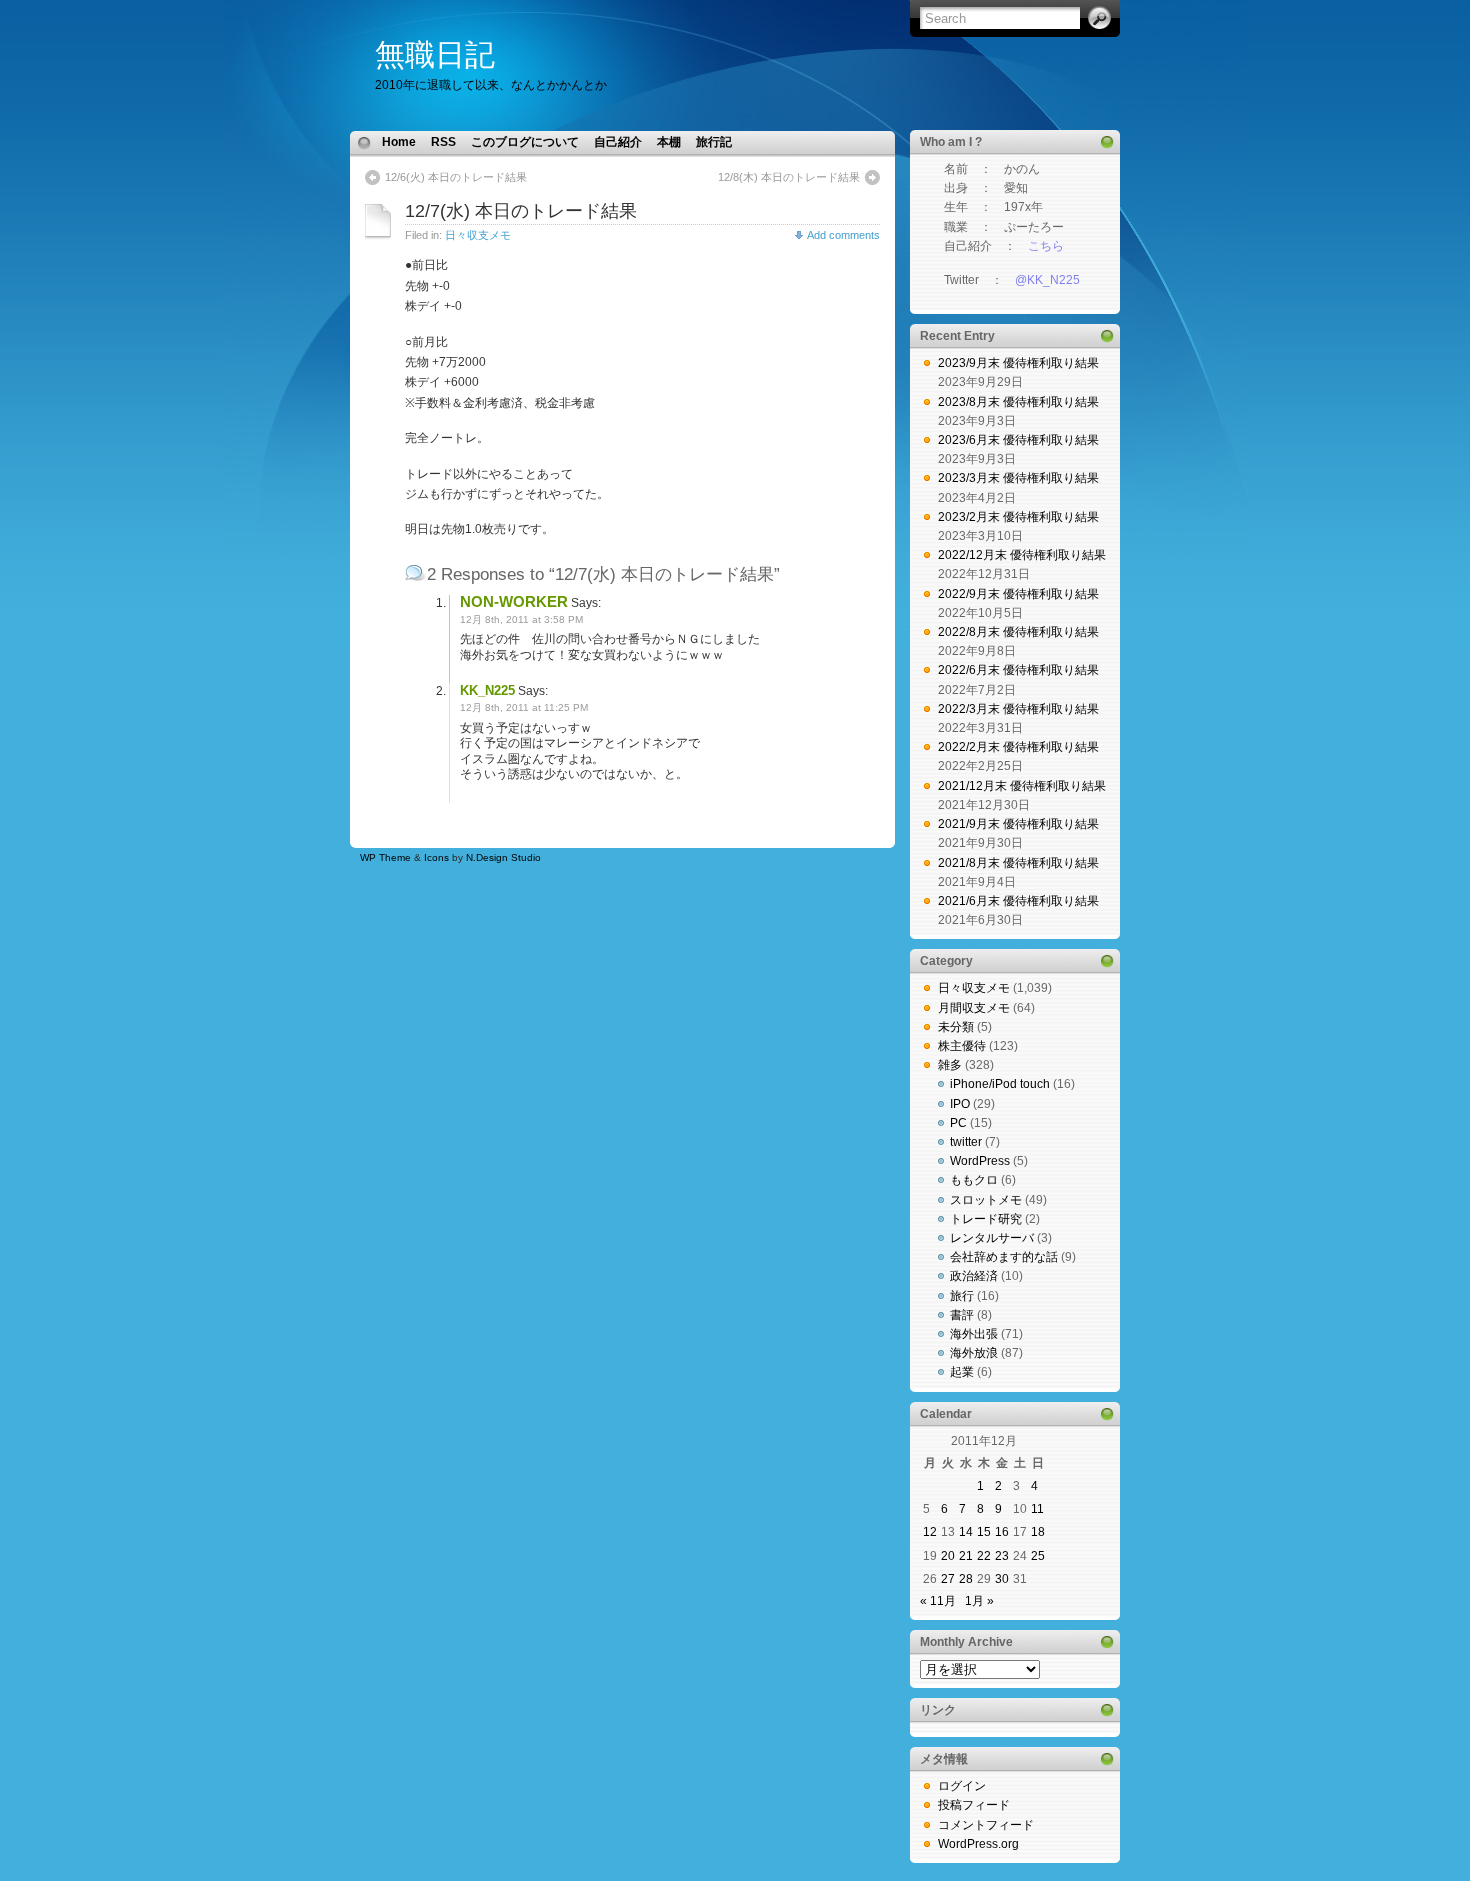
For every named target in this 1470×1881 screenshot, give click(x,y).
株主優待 (962, 1046)
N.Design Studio (503, 857)
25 (1038, 1556)
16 (1002, 1532)
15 (984, 1532)
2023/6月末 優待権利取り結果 (1018, 440)
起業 (962, 1372)
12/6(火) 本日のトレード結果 (456, 177)
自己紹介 (618, 142)
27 (948, 1579)
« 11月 (938, 1601)
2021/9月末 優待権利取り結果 (1018, 824)
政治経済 (974, 1276)
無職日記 (435, 54)
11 (1037, 1509)
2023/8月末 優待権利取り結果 (1018, 402)
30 (1002, 1579)
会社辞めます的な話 (1004, 1257)
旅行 (962, 1296)
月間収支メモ (974, 1008)
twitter (966, 1142)
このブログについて (525, 142)
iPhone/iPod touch (1000, 1084)
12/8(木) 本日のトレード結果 (789, 177)
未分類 (956, 1027)
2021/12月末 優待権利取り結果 (1022, 786)
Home (399, 142)
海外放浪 (974, 1353)
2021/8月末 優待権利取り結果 (1018, 863)
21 (966, 1556)
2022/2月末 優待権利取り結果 (1018, 747)
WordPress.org (978, 1844)
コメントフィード (986, 1825)
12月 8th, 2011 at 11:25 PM (524, 707)
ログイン (962, 1786)
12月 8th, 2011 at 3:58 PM (521, 619)
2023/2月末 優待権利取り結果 (1018, 517)
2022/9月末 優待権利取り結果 (1018, 594)
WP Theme (385, 857)
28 (966, 1579)
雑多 (950, 1065)
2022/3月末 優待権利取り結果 (1018, 709)
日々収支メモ (478, 235)
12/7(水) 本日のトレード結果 (521, 211)
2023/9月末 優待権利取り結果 (1018, 363)
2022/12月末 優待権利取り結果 (1022, 555)
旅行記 (714, 142)
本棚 (669, 142)
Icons (436, 857)
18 (1038, 1532)
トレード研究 (986, 1219)
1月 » (979, 1601)
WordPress (980, 1161)
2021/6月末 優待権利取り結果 (1018, 901)
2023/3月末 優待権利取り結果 (1018, 478)
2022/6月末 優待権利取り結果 (1018, 670)
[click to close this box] (1107, 142)
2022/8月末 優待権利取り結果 (1018, 632)
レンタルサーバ (992, 1238)
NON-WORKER (514, 602)
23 (1002, 1556)
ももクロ (974, 1180)
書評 (962, 1315)
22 (984, 1556)
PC (958, 1123)
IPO (960, 1104)
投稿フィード (974, 1805)
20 (948, 1556)
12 (930, 1532)
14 (966, 1532)
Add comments (843, 235)
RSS (443, 142)
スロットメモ (986, 1200)
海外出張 (974, 1334)
